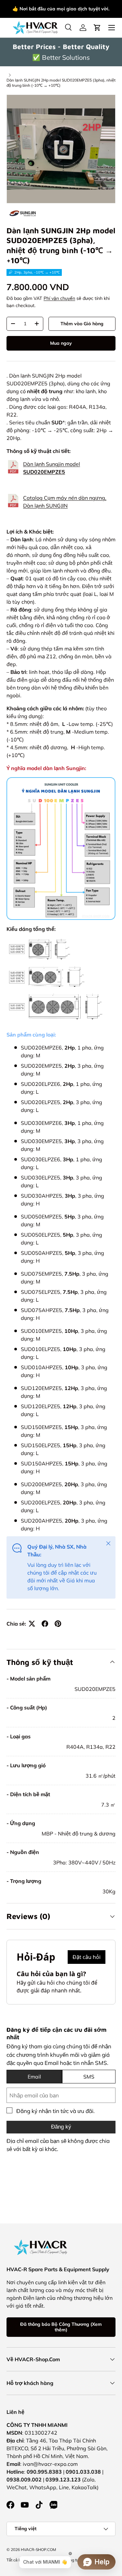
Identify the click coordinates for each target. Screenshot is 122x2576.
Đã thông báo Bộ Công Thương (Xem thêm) (61, 2327)
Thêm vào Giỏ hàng (82, 324)
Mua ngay (61, 343)
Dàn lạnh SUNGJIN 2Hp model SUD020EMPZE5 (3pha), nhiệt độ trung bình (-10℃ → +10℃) (61, 83)
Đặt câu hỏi (87, 1957)
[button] (97, 28)
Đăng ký (61, 2127)
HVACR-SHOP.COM (38, 2550)
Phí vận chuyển (59, 298)
